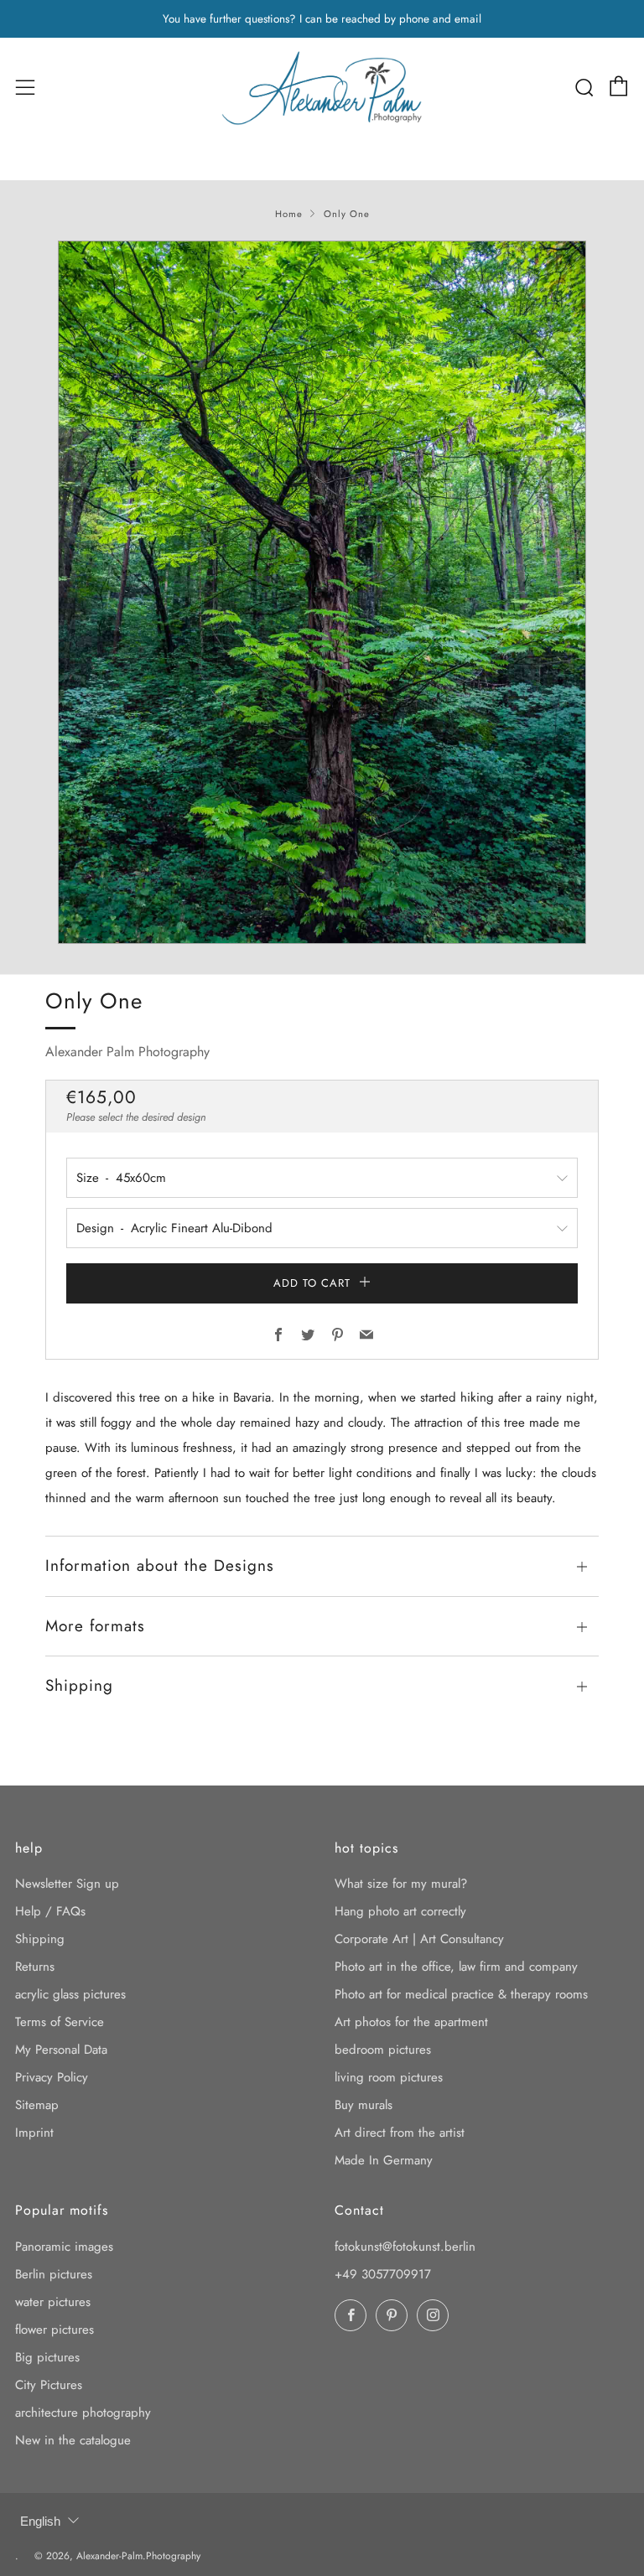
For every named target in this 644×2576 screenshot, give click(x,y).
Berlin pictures (54, 2274)
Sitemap (37, 2105)
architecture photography (83, 2413)
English (40, 2521)
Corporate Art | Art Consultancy (419, 1939)
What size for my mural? (401, 1884)
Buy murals (364, 2105)
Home (289, 214)
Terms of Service (60, 2022)
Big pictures (47, 2357)
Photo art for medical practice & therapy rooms (461, 1994)
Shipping (40, 1939)
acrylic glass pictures (70, 1994)
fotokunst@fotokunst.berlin (405, 2247)
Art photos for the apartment (411, 2022)
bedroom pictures (383, 2050)
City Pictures (49, 2385)
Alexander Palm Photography (127, 1052)
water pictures (53, 2302)
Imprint (34, 2133)
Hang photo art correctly (400, 1911)
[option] (322, 592)
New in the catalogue (73, 2440)
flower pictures (55, 2330)
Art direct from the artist (400, 2133)
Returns (35, 1967)
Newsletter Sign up (67, 1884)
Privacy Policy (52, 2077)
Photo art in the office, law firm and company (456, 1967)
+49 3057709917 (383, 2274)
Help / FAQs (50, 1911)
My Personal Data (61, 2050)
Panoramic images (64, 2247)
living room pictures (389, 2077)
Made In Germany (384, 2160)
